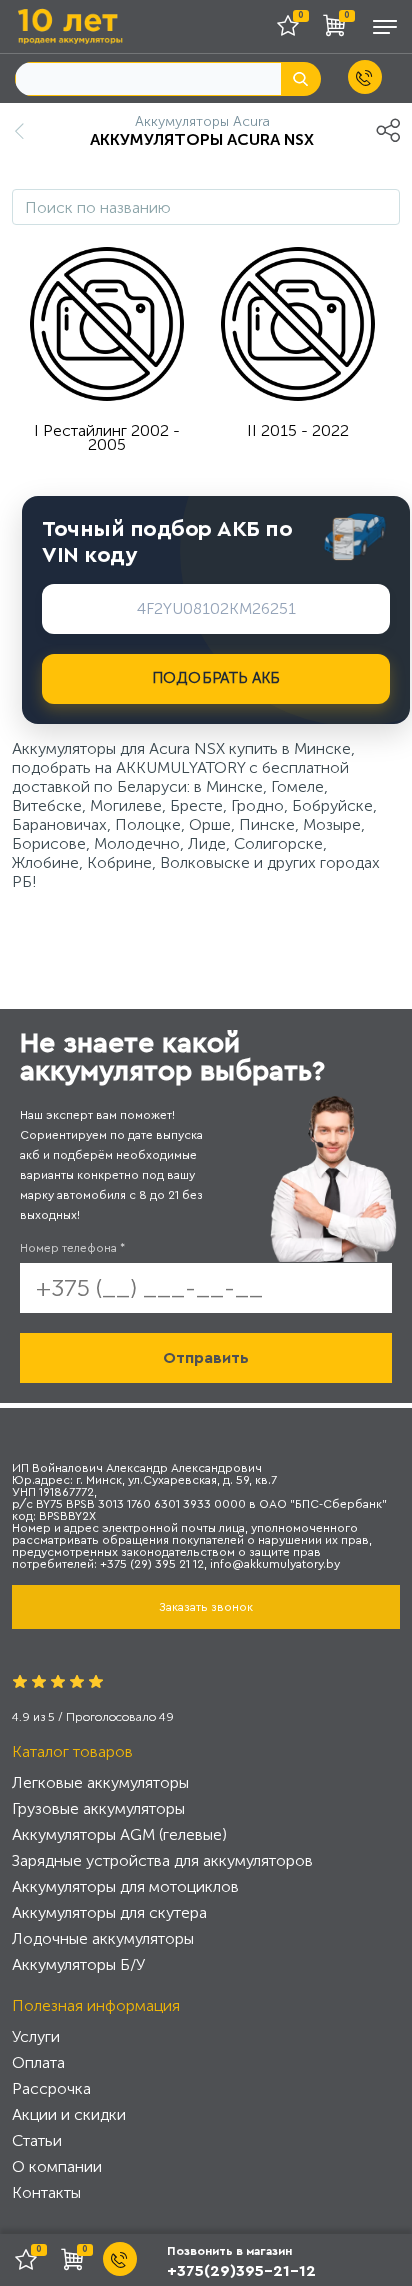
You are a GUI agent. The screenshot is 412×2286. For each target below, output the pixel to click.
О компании (57, 2166)
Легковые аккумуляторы (100, 1782)
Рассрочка (51, 2088)
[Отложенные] (295, 29)
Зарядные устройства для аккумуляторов (162, 1860)
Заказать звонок (206, 1607)
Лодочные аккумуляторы (103, 1938)
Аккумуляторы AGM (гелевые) (119, 1834)
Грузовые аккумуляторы (98, 1808)
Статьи (37, 2140)
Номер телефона (72, 1248)
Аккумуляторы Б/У (78, 1964)
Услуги (36, 2036)
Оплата (38, 2062)
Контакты (46, 2192)
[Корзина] (339, 29)
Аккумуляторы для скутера (109, 1912)
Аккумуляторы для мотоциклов (125, 1886)
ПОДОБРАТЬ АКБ (216, 678)
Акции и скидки (69, 2114)
